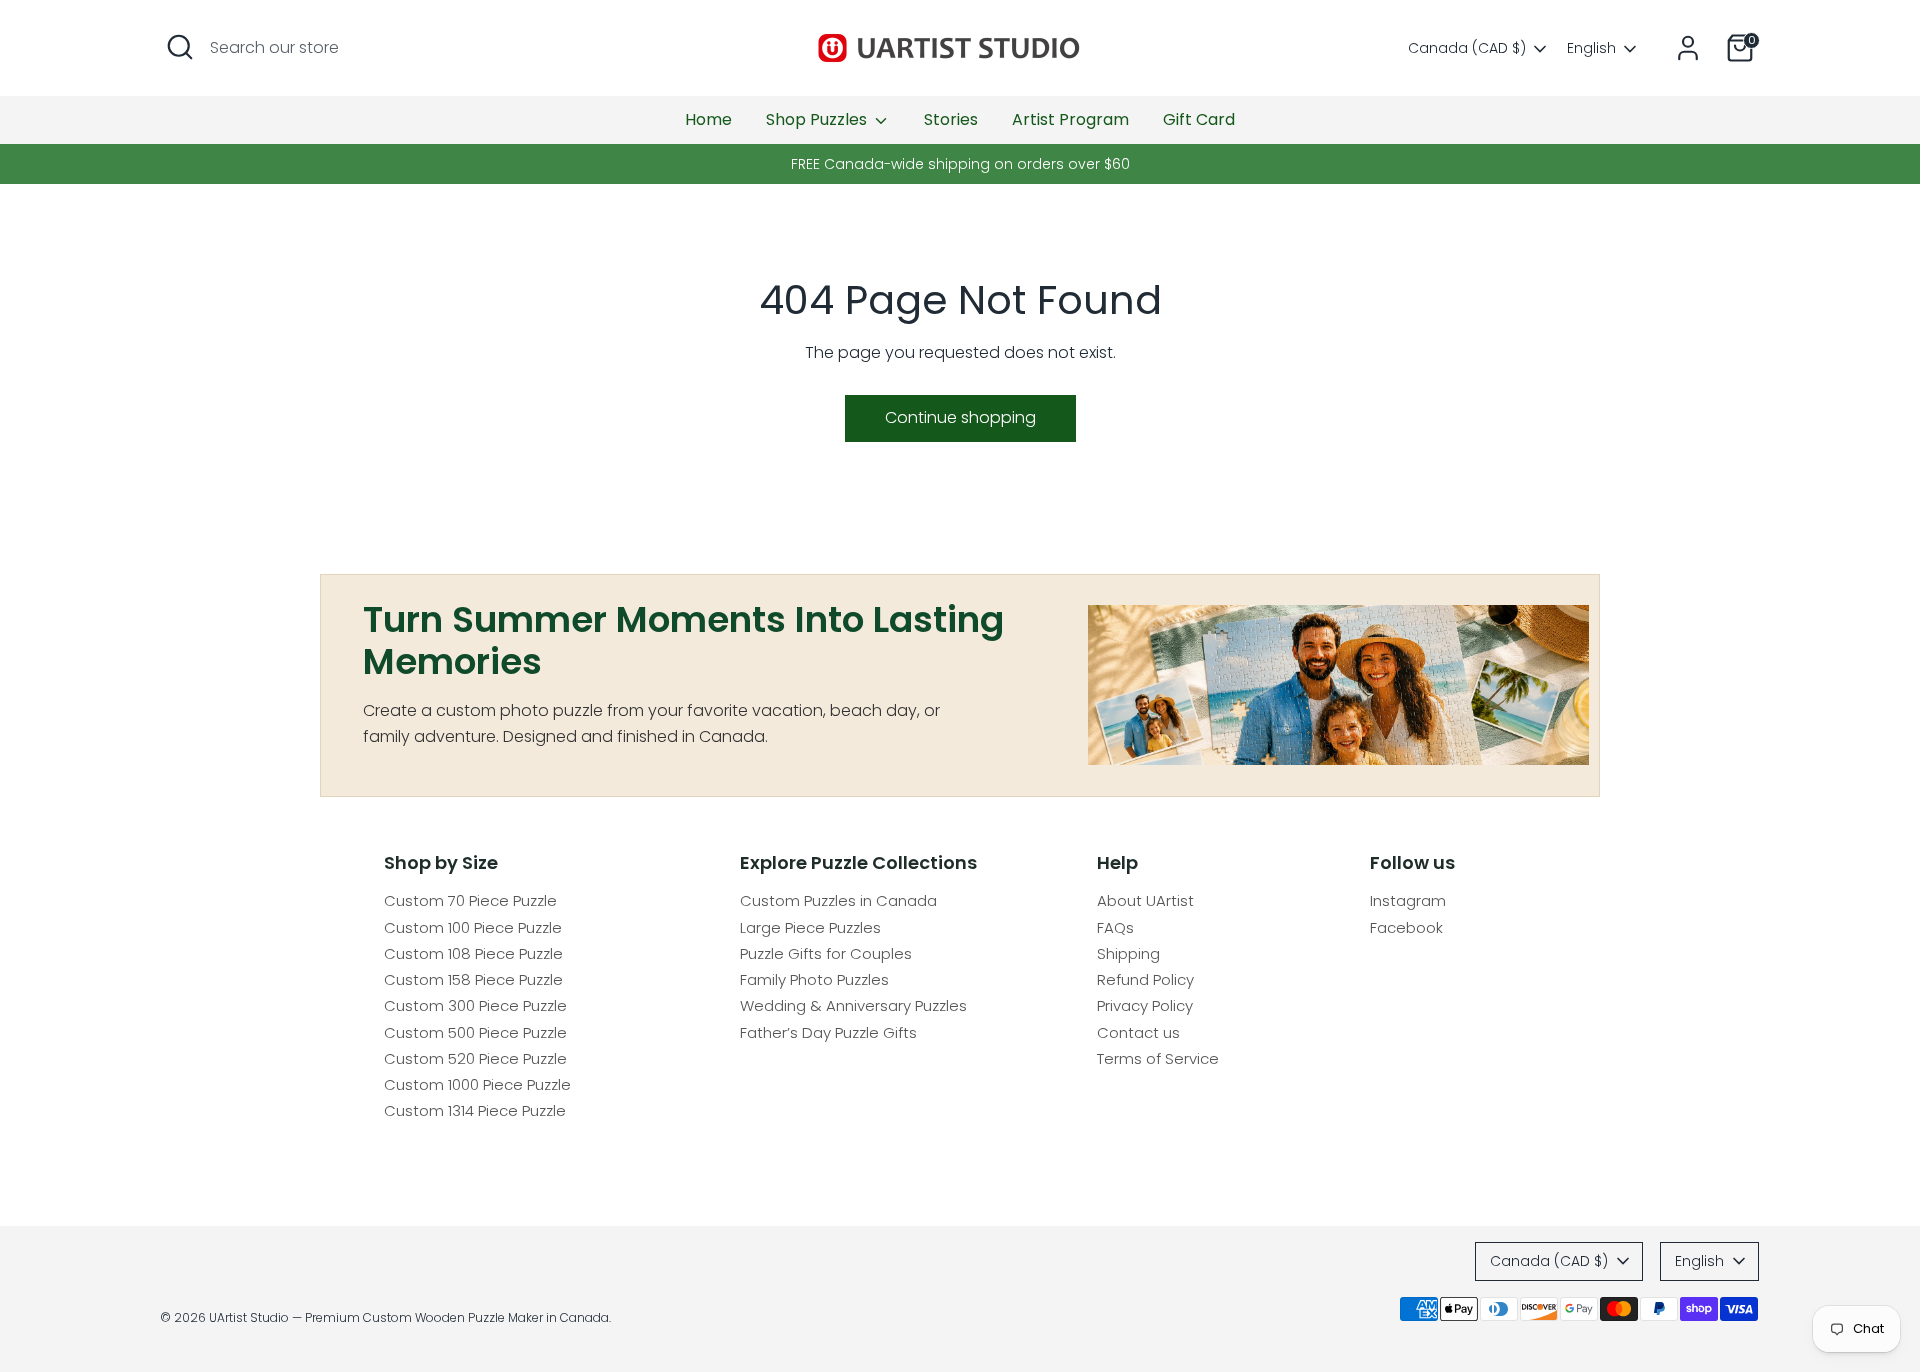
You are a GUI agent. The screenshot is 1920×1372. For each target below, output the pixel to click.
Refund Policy (1145, 979)
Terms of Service (1158, 1058)
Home (708, 119)
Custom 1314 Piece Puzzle (475, 1110)
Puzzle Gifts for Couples (826, 953)
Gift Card (1199, 119)
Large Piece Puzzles (810, 927)
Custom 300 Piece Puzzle (475, 1005)
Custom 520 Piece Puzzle (475, 1058)
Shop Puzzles (818, 119)
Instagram (1408, 900)
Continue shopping (960, 417)
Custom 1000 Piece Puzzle (477, 1084)
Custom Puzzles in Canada (838, 900)
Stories (951, 119)
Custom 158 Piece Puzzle (473, 979)
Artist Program (1070, 119)
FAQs (1115, 927)
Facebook (1406, 927)
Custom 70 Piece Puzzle (470, 900)
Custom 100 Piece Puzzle (473, 927)
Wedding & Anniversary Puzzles (853, 1005)
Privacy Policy (1145, 1005)
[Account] (1688, 48)
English (1591, 48)
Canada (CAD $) (1467, 48)
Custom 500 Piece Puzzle (475, 1032)
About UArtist (1145, 900)
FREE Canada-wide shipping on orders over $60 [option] (960, 164)
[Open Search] (180, 47)
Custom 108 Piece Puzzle (473, 953)
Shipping (1128, 953)
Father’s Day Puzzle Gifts (828, 1032)
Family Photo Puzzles (814, 979)
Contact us (1138, 1032)
